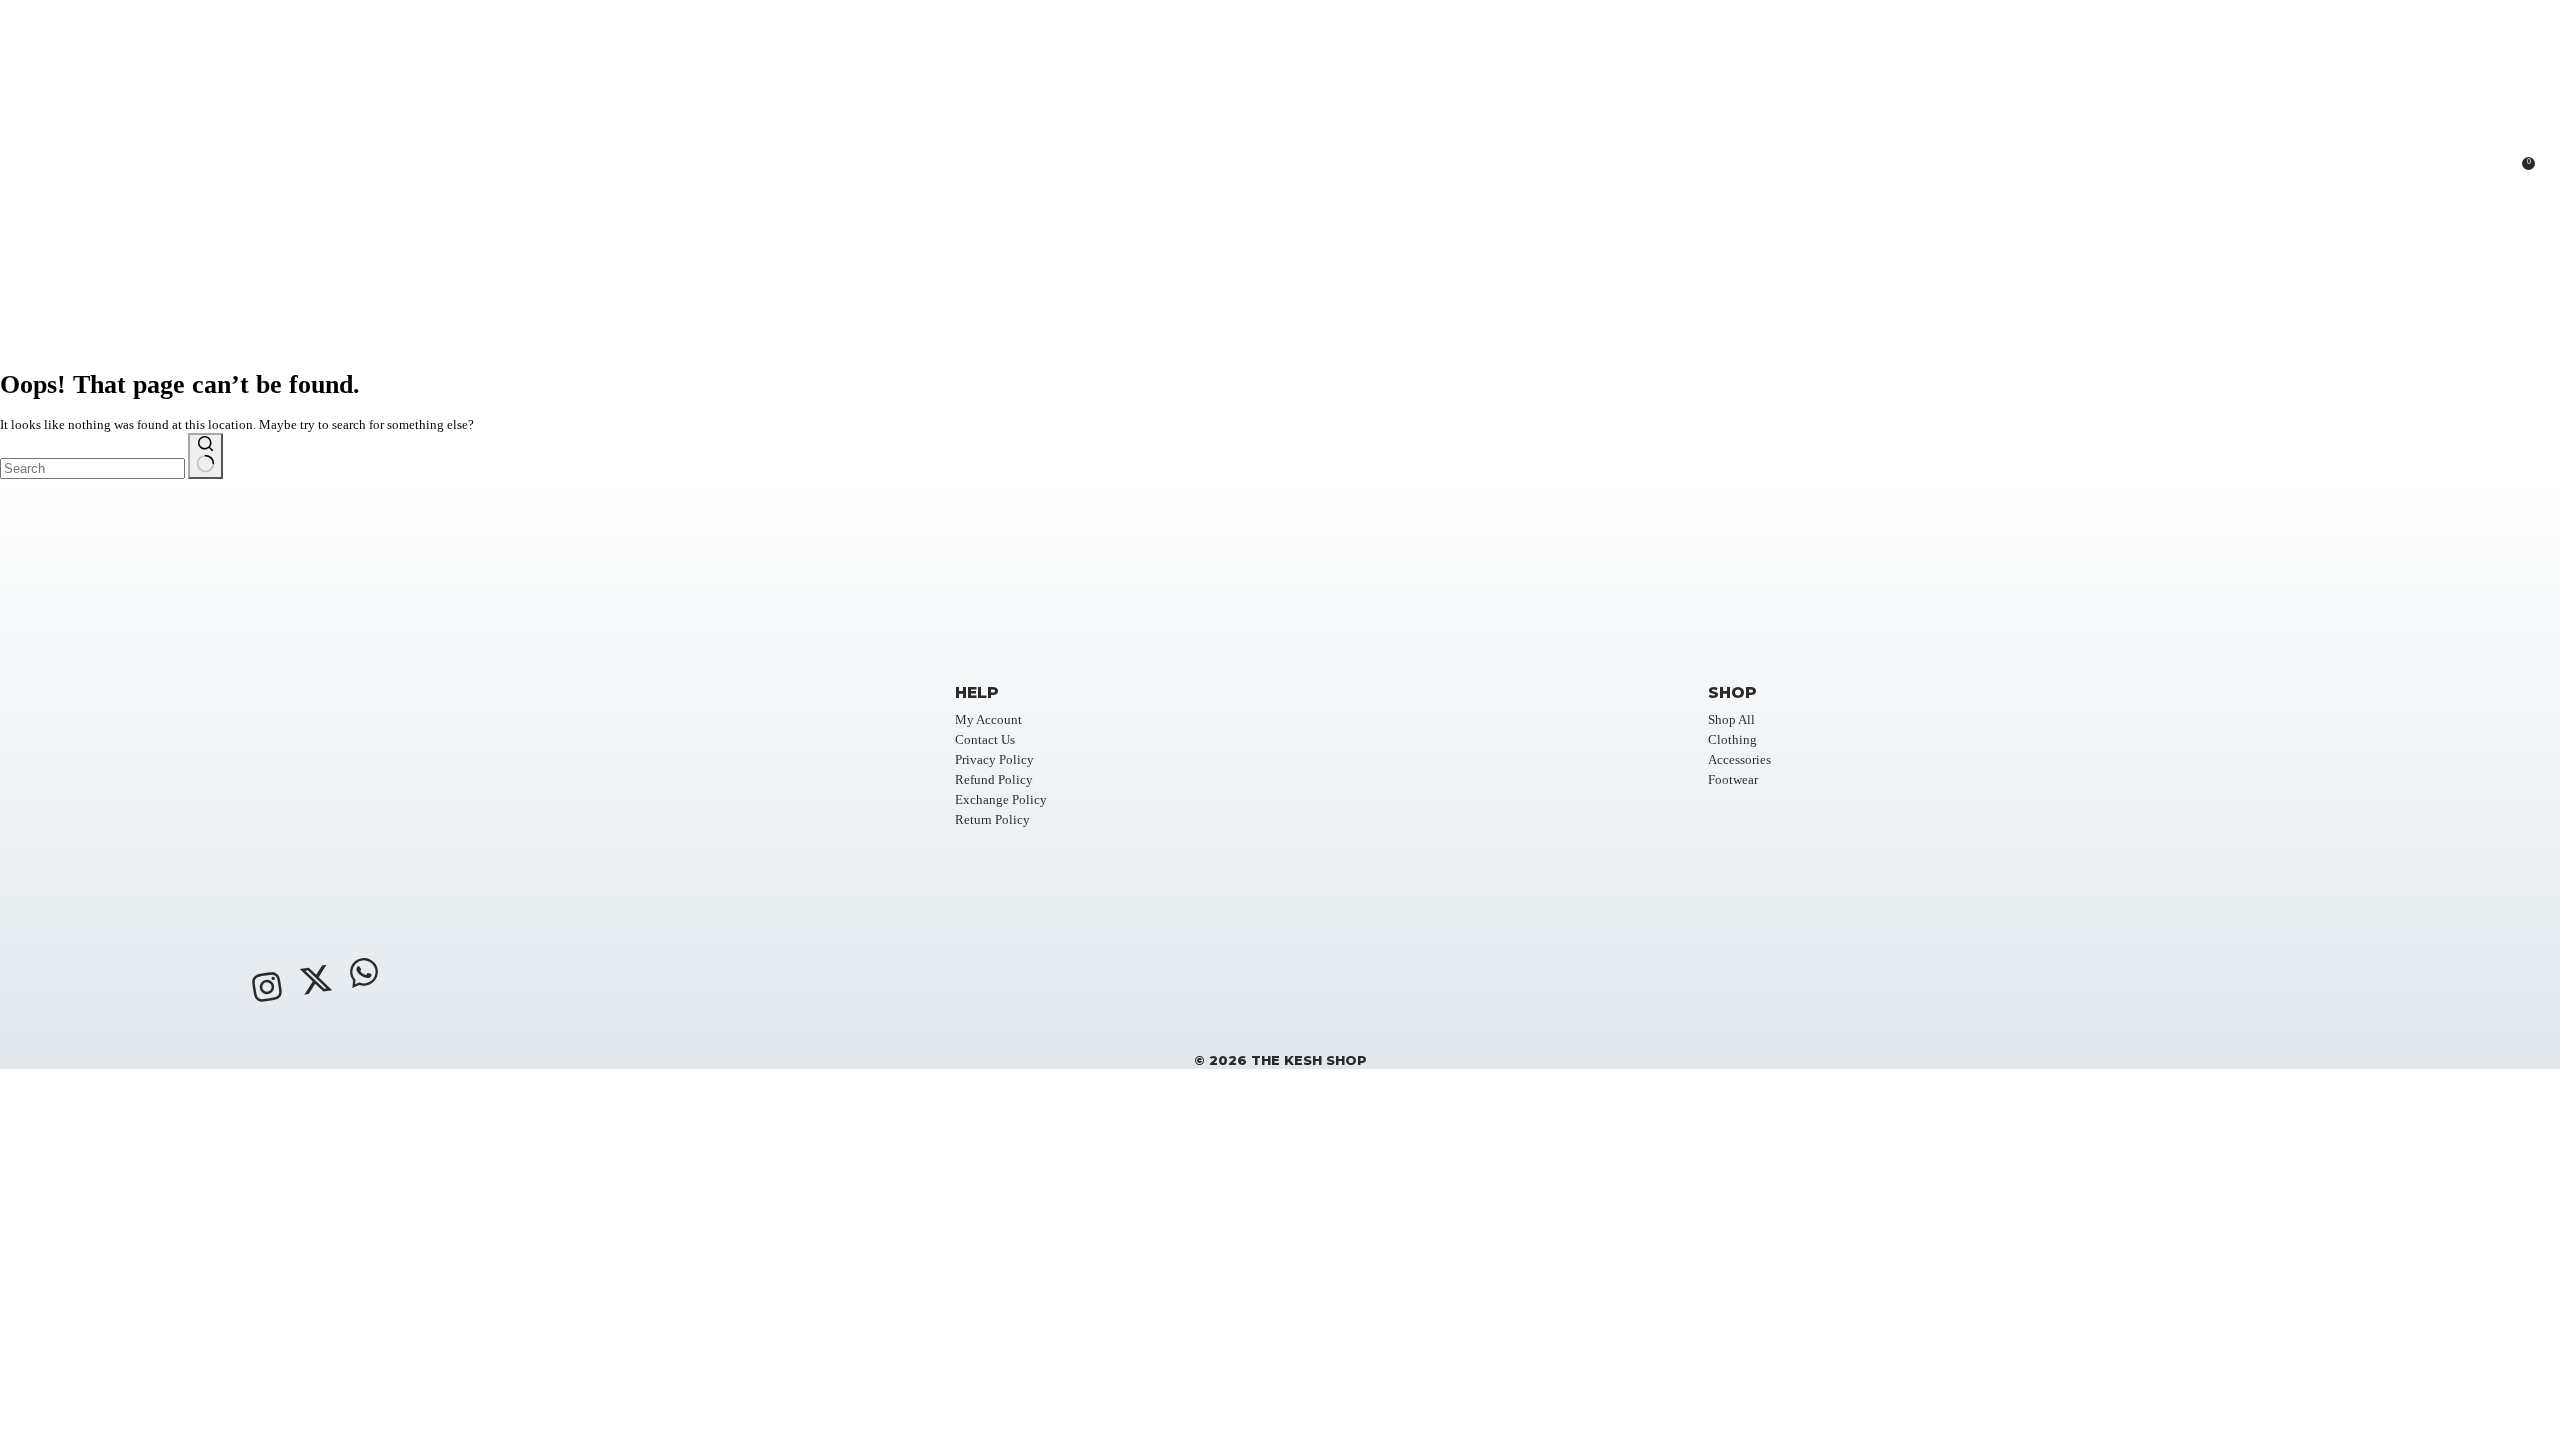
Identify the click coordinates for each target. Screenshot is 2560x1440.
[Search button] (205, 456)
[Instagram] (267, 987)
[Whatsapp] (364, 972)
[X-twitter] (315, 980)
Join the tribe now (175, 1349)
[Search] (2409, 176)
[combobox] (92, 468)
